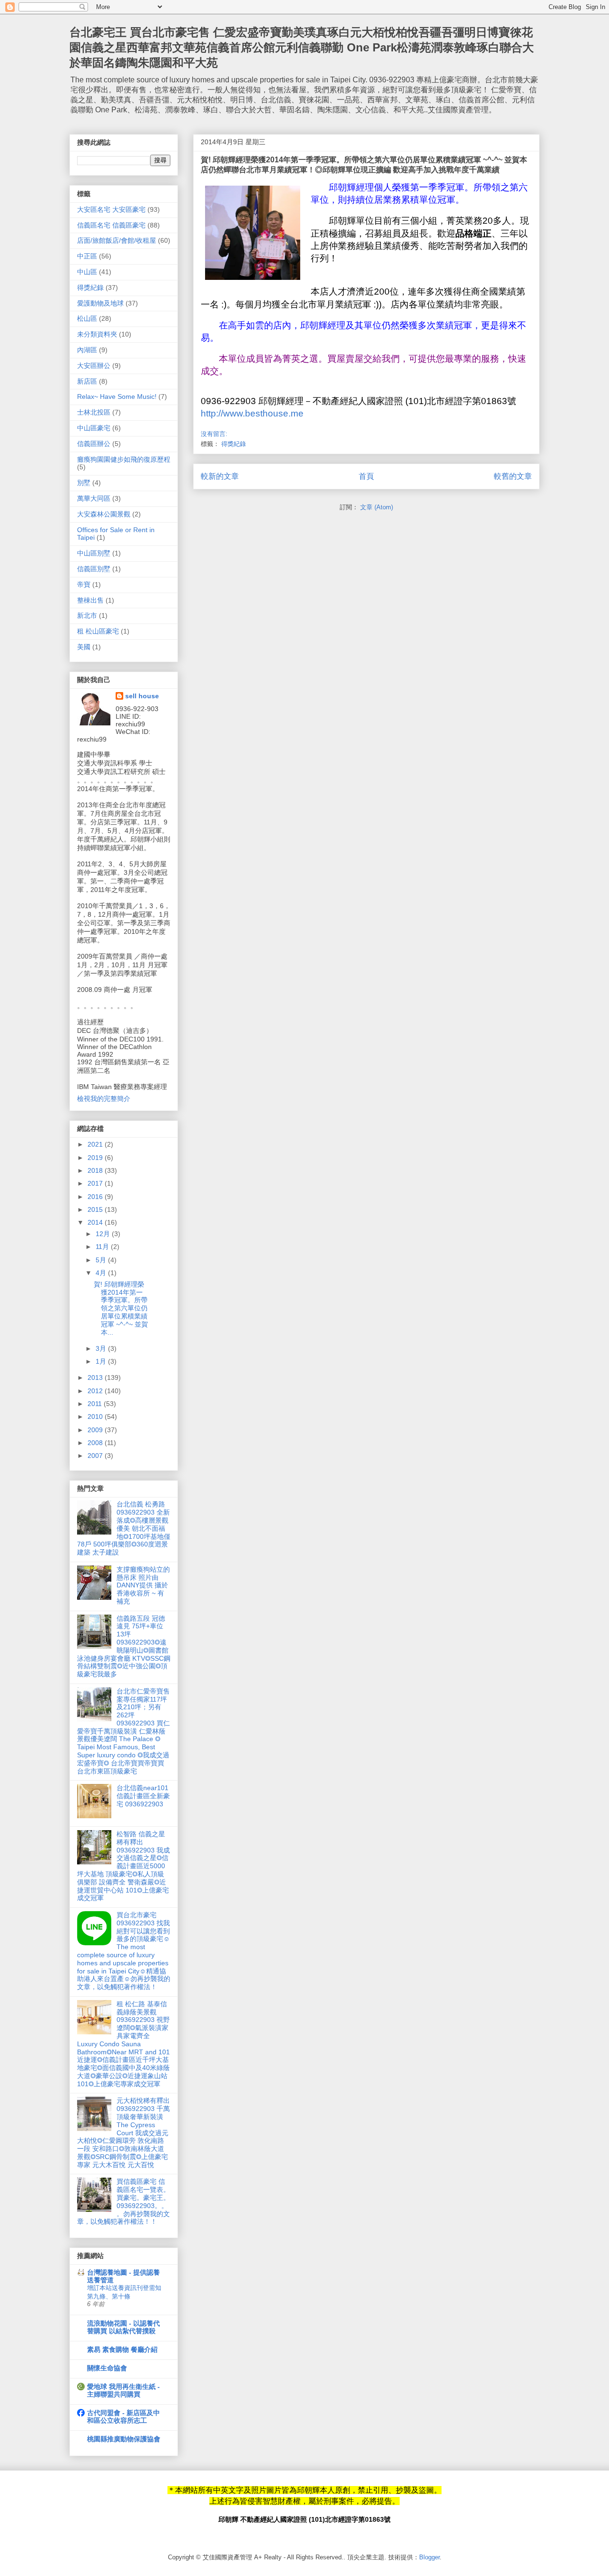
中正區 (87, 256)
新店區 (87, 381)
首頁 (366, 476)
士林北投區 (94, 412)
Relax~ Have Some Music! (117, 396)
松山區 (87, 318)
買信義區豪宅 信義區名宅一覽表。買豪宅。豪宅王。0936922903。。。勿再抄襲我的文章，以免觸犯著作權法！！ (123, 2201)
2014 (96, 1222)
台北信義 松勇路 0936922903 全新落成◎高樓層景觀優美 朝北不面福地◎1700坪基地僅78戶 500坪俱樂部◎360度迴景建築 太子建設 (124, 1528)
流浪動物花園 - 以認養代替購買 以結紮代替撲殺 (123, 2327)
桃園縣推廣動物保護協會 (124, 2439)
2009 (96, 1430)
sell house (142, 696)
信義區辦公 (94, 444)
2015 (96, 1209)
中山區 (87, 272)
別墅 (84, 483)
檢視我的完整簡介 (104, 1099)
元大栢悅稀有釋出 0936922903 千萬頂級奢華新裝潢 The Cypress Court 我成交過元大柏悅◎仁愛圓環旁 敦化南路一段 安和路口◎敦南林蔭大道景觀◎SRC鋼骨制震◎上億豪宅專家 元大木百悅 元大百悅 (123, 2132)
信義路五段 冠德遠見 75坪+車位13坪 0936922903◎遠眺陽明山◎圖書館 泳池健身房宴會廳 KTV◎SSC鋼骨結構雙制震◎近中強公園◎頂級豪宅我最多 (124, 1646)
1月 (102, 1361)
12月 (104, 1234)
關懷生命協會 (107, 2368)
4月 (102, 1273)
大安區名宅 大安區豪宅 (111, 209)
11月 (103, 1247)
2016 (96, 1197)
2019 (96, 1158)
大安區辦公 (94, 366)
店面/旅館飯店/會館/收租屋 (117, 240)
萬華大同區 (94, 498)
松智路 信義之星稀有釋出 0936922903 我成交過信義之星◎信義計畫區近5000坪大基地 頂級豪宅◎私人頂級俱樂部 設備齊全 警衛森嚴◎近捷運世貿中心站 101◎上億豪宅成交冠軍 (123, 1866)
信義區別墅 (94, 569)
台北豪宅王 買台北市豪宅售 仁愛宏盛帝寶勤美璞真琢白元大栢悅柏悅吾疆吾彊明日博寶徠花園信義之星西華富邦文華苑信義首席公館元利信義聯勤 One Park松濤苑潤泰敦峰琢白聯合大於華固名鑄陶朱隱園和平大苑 (302, 47)
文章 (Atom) (377, 507)
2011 (96, 1404)
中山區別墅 (94, 553)
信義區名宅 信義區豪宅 (111, 225)
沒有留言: (214, 434)
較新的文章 (220, 476)
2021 (96, 1144)
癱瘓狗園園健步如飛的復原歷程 (124, 459)
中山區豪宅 (94, 428)
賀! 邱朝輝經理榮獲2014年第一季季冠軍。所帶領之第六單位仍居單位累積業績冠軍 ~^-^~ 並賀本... (121, 1308)
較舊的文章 (513, 476)
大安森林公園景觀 (104, 514)
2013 (96, 1377)
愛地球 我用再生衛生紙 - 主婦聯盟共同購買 (123, 2390)
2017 (96, 1183)
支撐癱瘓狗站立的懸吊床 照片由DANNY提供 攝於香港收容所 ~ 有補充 (143, 1585)
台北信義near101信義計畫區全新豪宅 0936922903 (143, 1796)
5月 (102, 1260)
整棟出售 (90, 600)
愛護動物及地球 (100, 303)
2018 (96, 1170)
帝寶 (84, 585)
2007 (96, 1456)
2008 (96, 1443)
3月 (102, 1348)
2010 (96, 1417)
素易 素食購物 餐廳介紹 (122, 2349)
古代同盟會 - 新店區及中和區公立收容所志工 (123, 2417)
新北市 (87, 615)
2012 (96, 1391)
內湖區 (87, 350)
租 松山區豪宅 (98, 631)
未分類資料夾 (97, 334)
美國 (84, 647)
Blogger (429, 2557)
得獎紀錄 (234, 444)
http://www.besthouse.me (252, 413)
